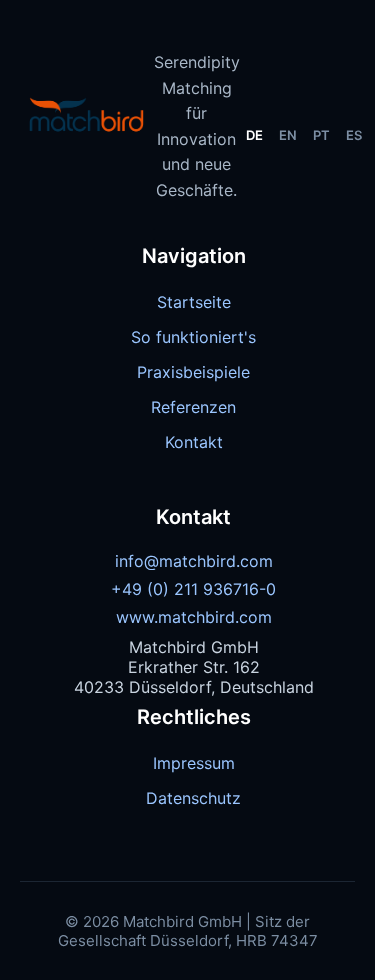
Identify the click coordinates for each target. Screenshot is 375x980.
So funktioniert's (193, 337)
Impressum (194, 763)
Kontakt (194, 442)
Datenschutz (193, 798)
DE (254, 135)
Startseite (194, 302)
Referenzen (193, 407)
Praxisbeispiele (193, 372)
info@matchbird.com (194, 561)
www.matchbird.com (194, 617)
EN (288, 135)
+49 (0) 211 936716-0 (193, 589)
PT (321, 135)
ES (354, 135)
